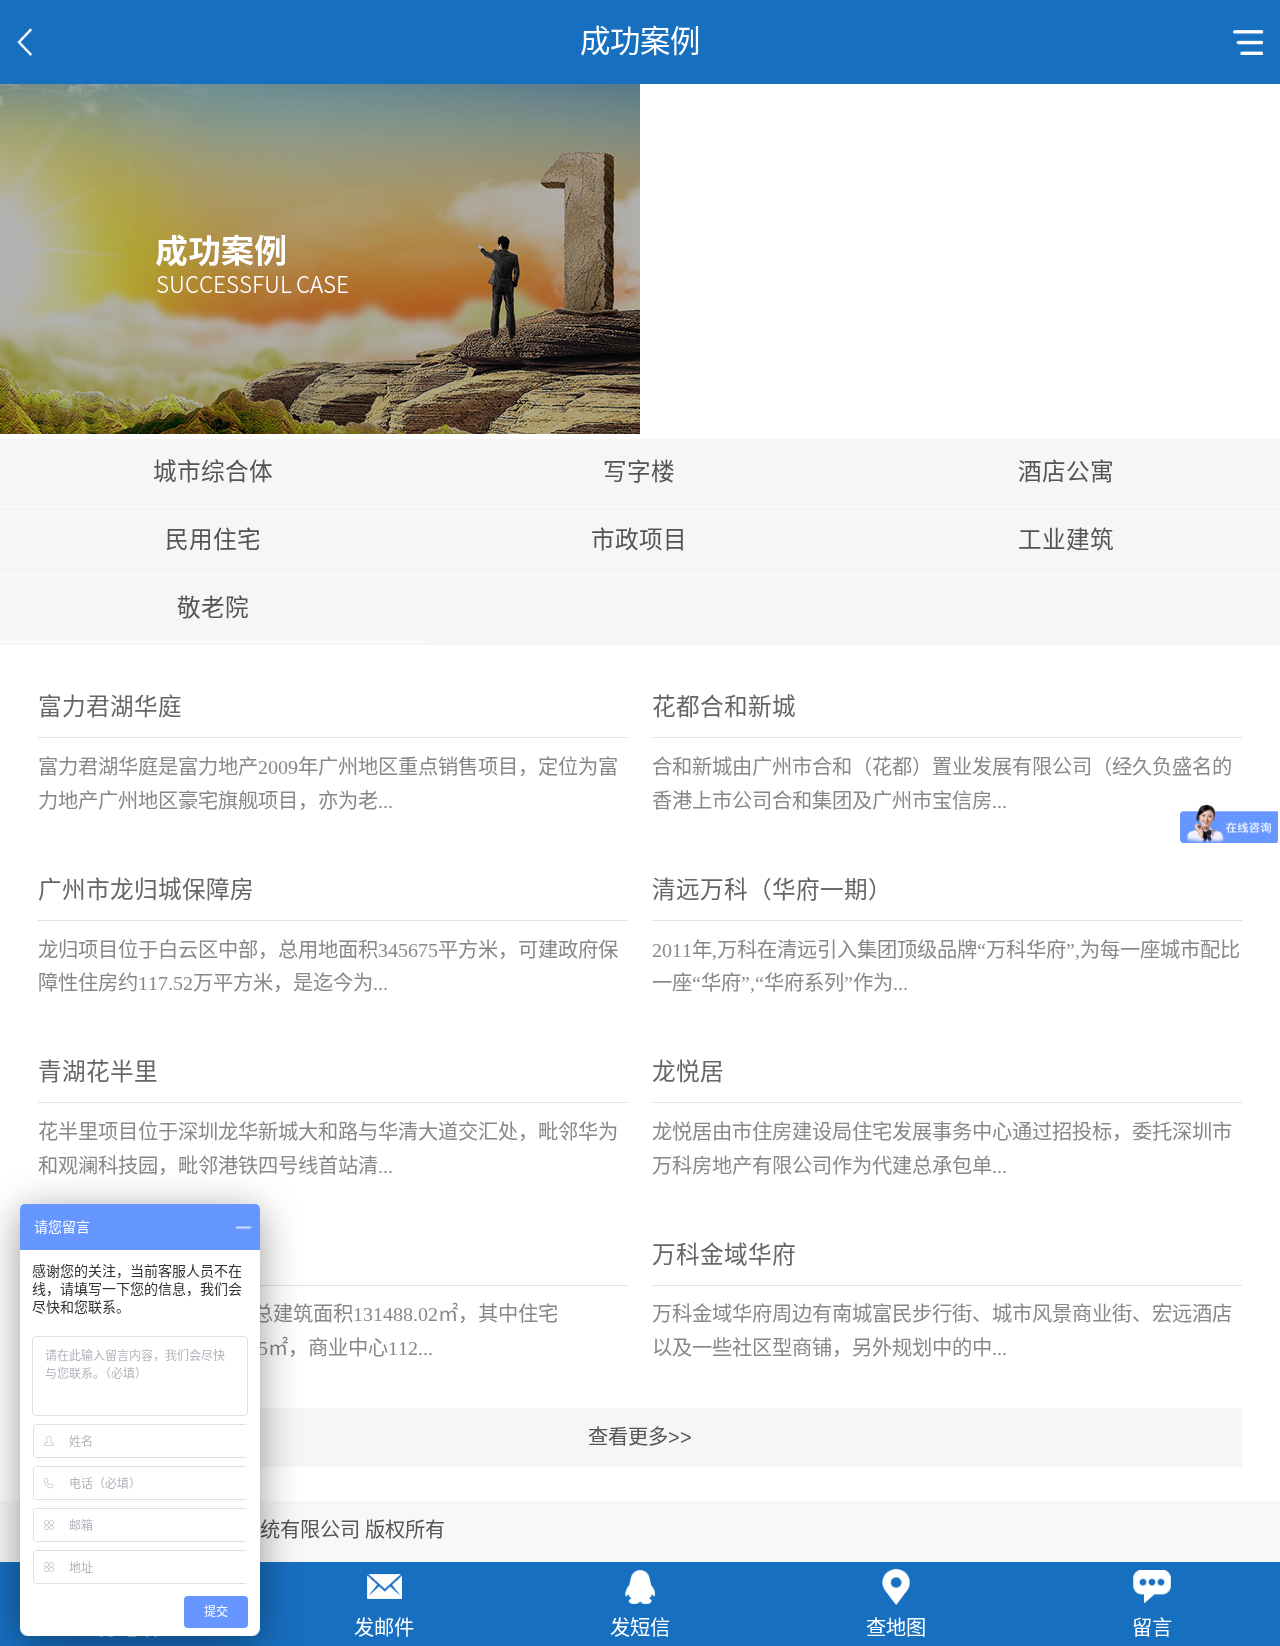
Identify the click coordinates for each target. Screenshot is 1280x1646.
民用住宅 (213, 540)
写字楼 (639, 472)
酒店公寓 (1066, 472)
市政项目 (639, 540)
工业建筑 (1066, 540)
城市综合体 (213, 472)
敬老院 (213, 608)
